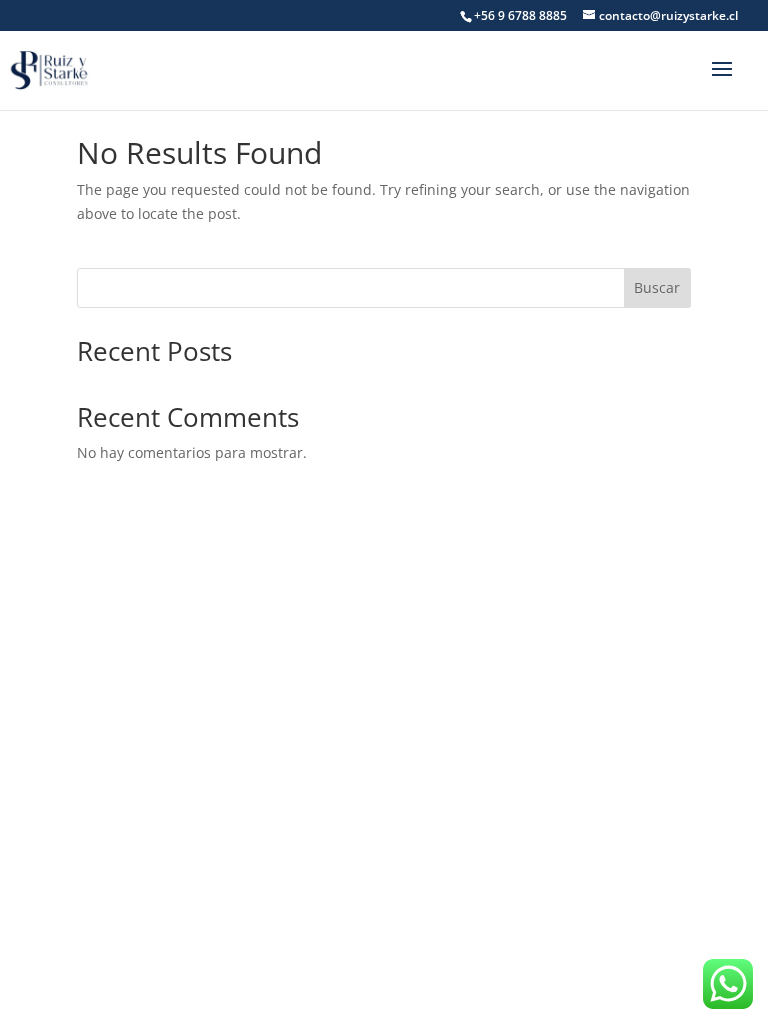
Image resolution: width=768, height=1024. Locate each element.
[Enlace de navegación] (52, 68)
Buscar (657, 287)
